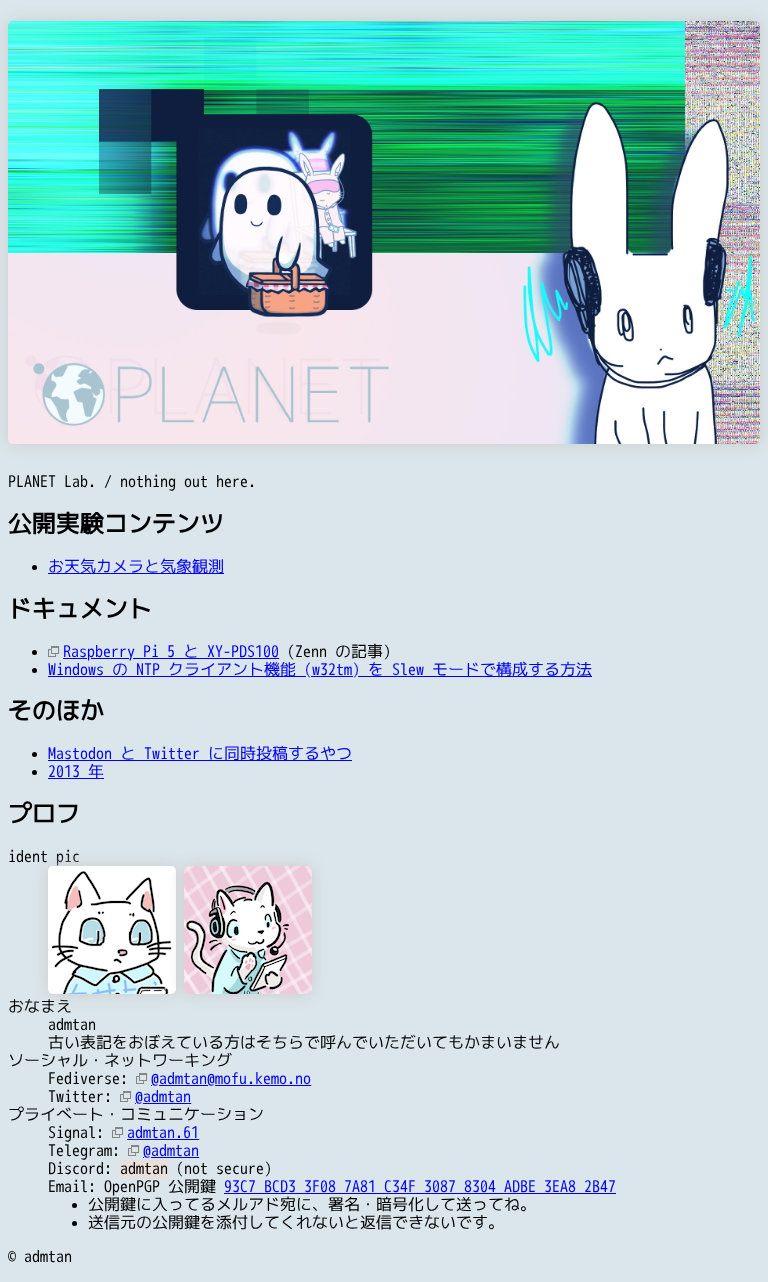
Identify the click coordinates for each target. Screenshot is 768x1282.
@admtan (163, 1097)
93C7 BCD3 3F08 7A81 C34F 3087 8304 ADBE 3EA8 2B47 (420, 1187)
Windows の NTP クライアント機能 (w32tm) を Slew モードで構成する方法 (320, 670)
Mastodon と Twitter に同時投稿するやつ (200, 754)
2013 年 (76, 772)
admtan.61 (163, 1133)
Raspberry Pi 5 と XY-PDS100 (171, 652)
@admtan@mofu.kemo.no (231, 1079)
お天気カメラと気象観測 (136, 567)
